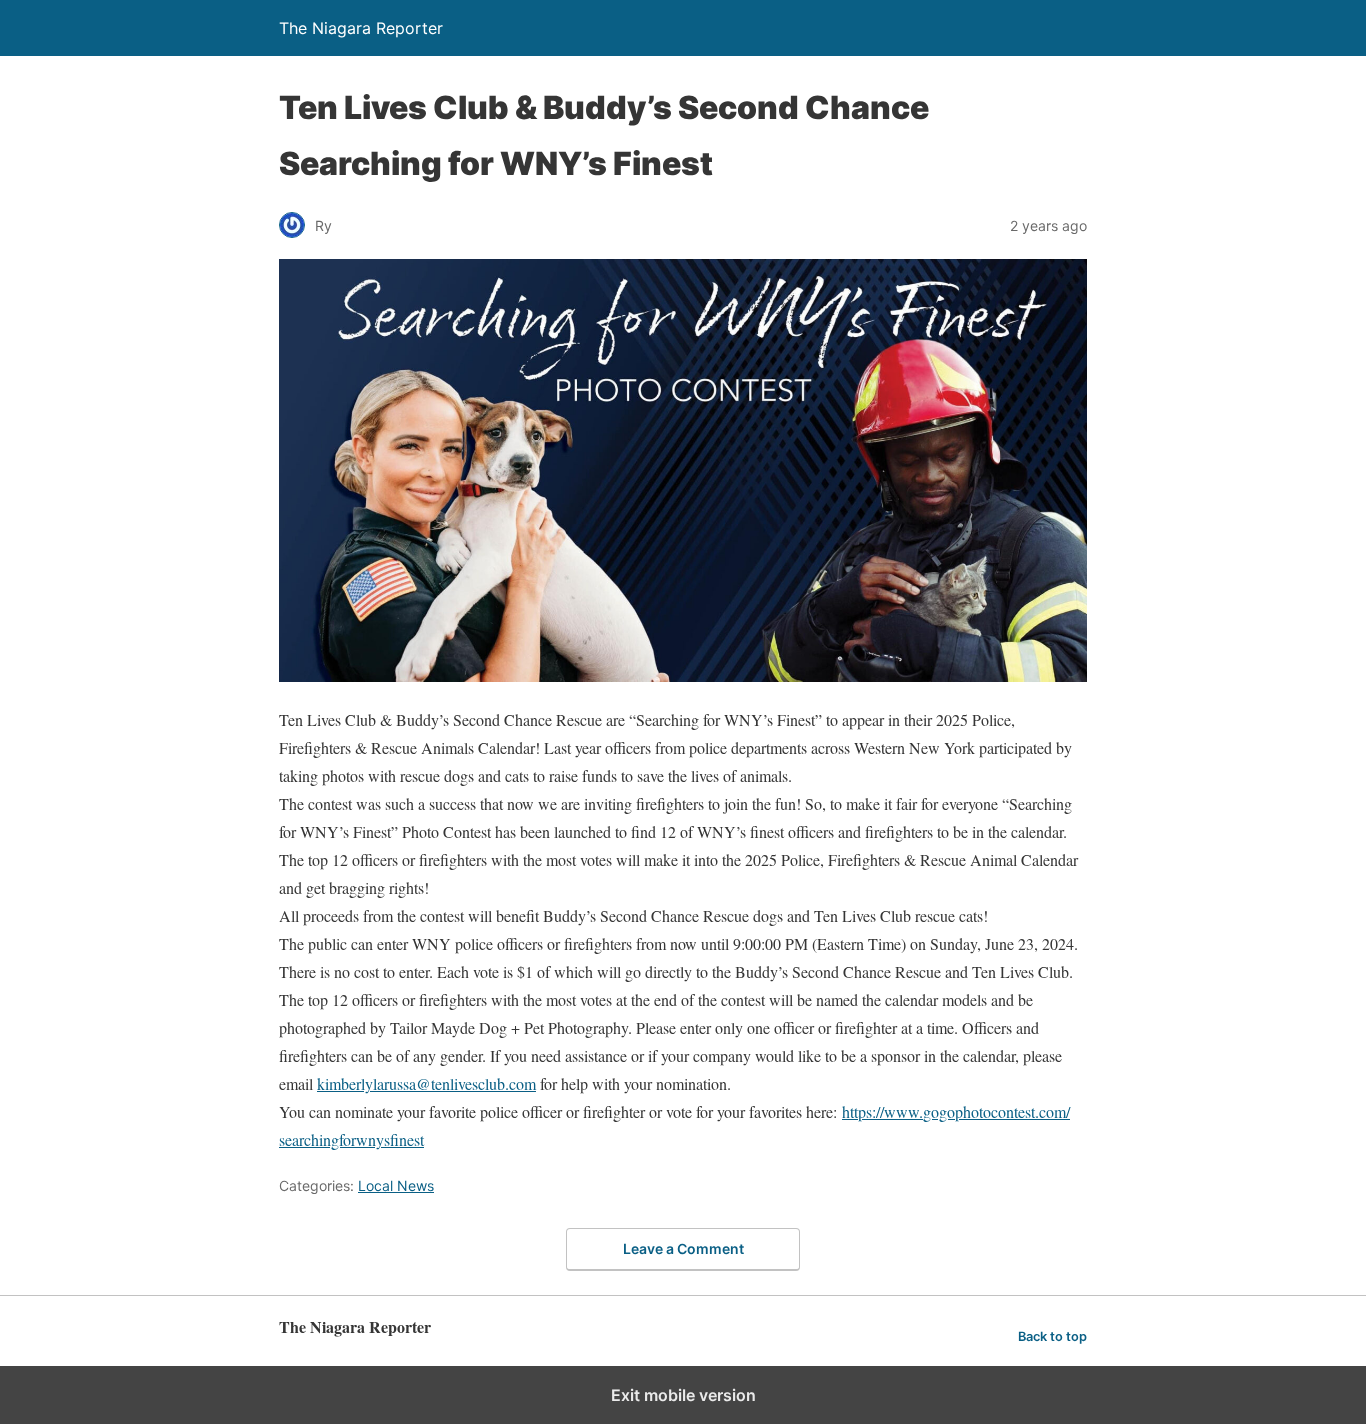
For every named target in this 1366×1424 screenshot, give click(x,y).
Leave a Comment (683, 1248)
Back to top (1052, 1336)
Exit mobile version (683, 1395)
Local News (396, 1185)
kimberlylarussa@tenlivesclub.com (426, 1083)
